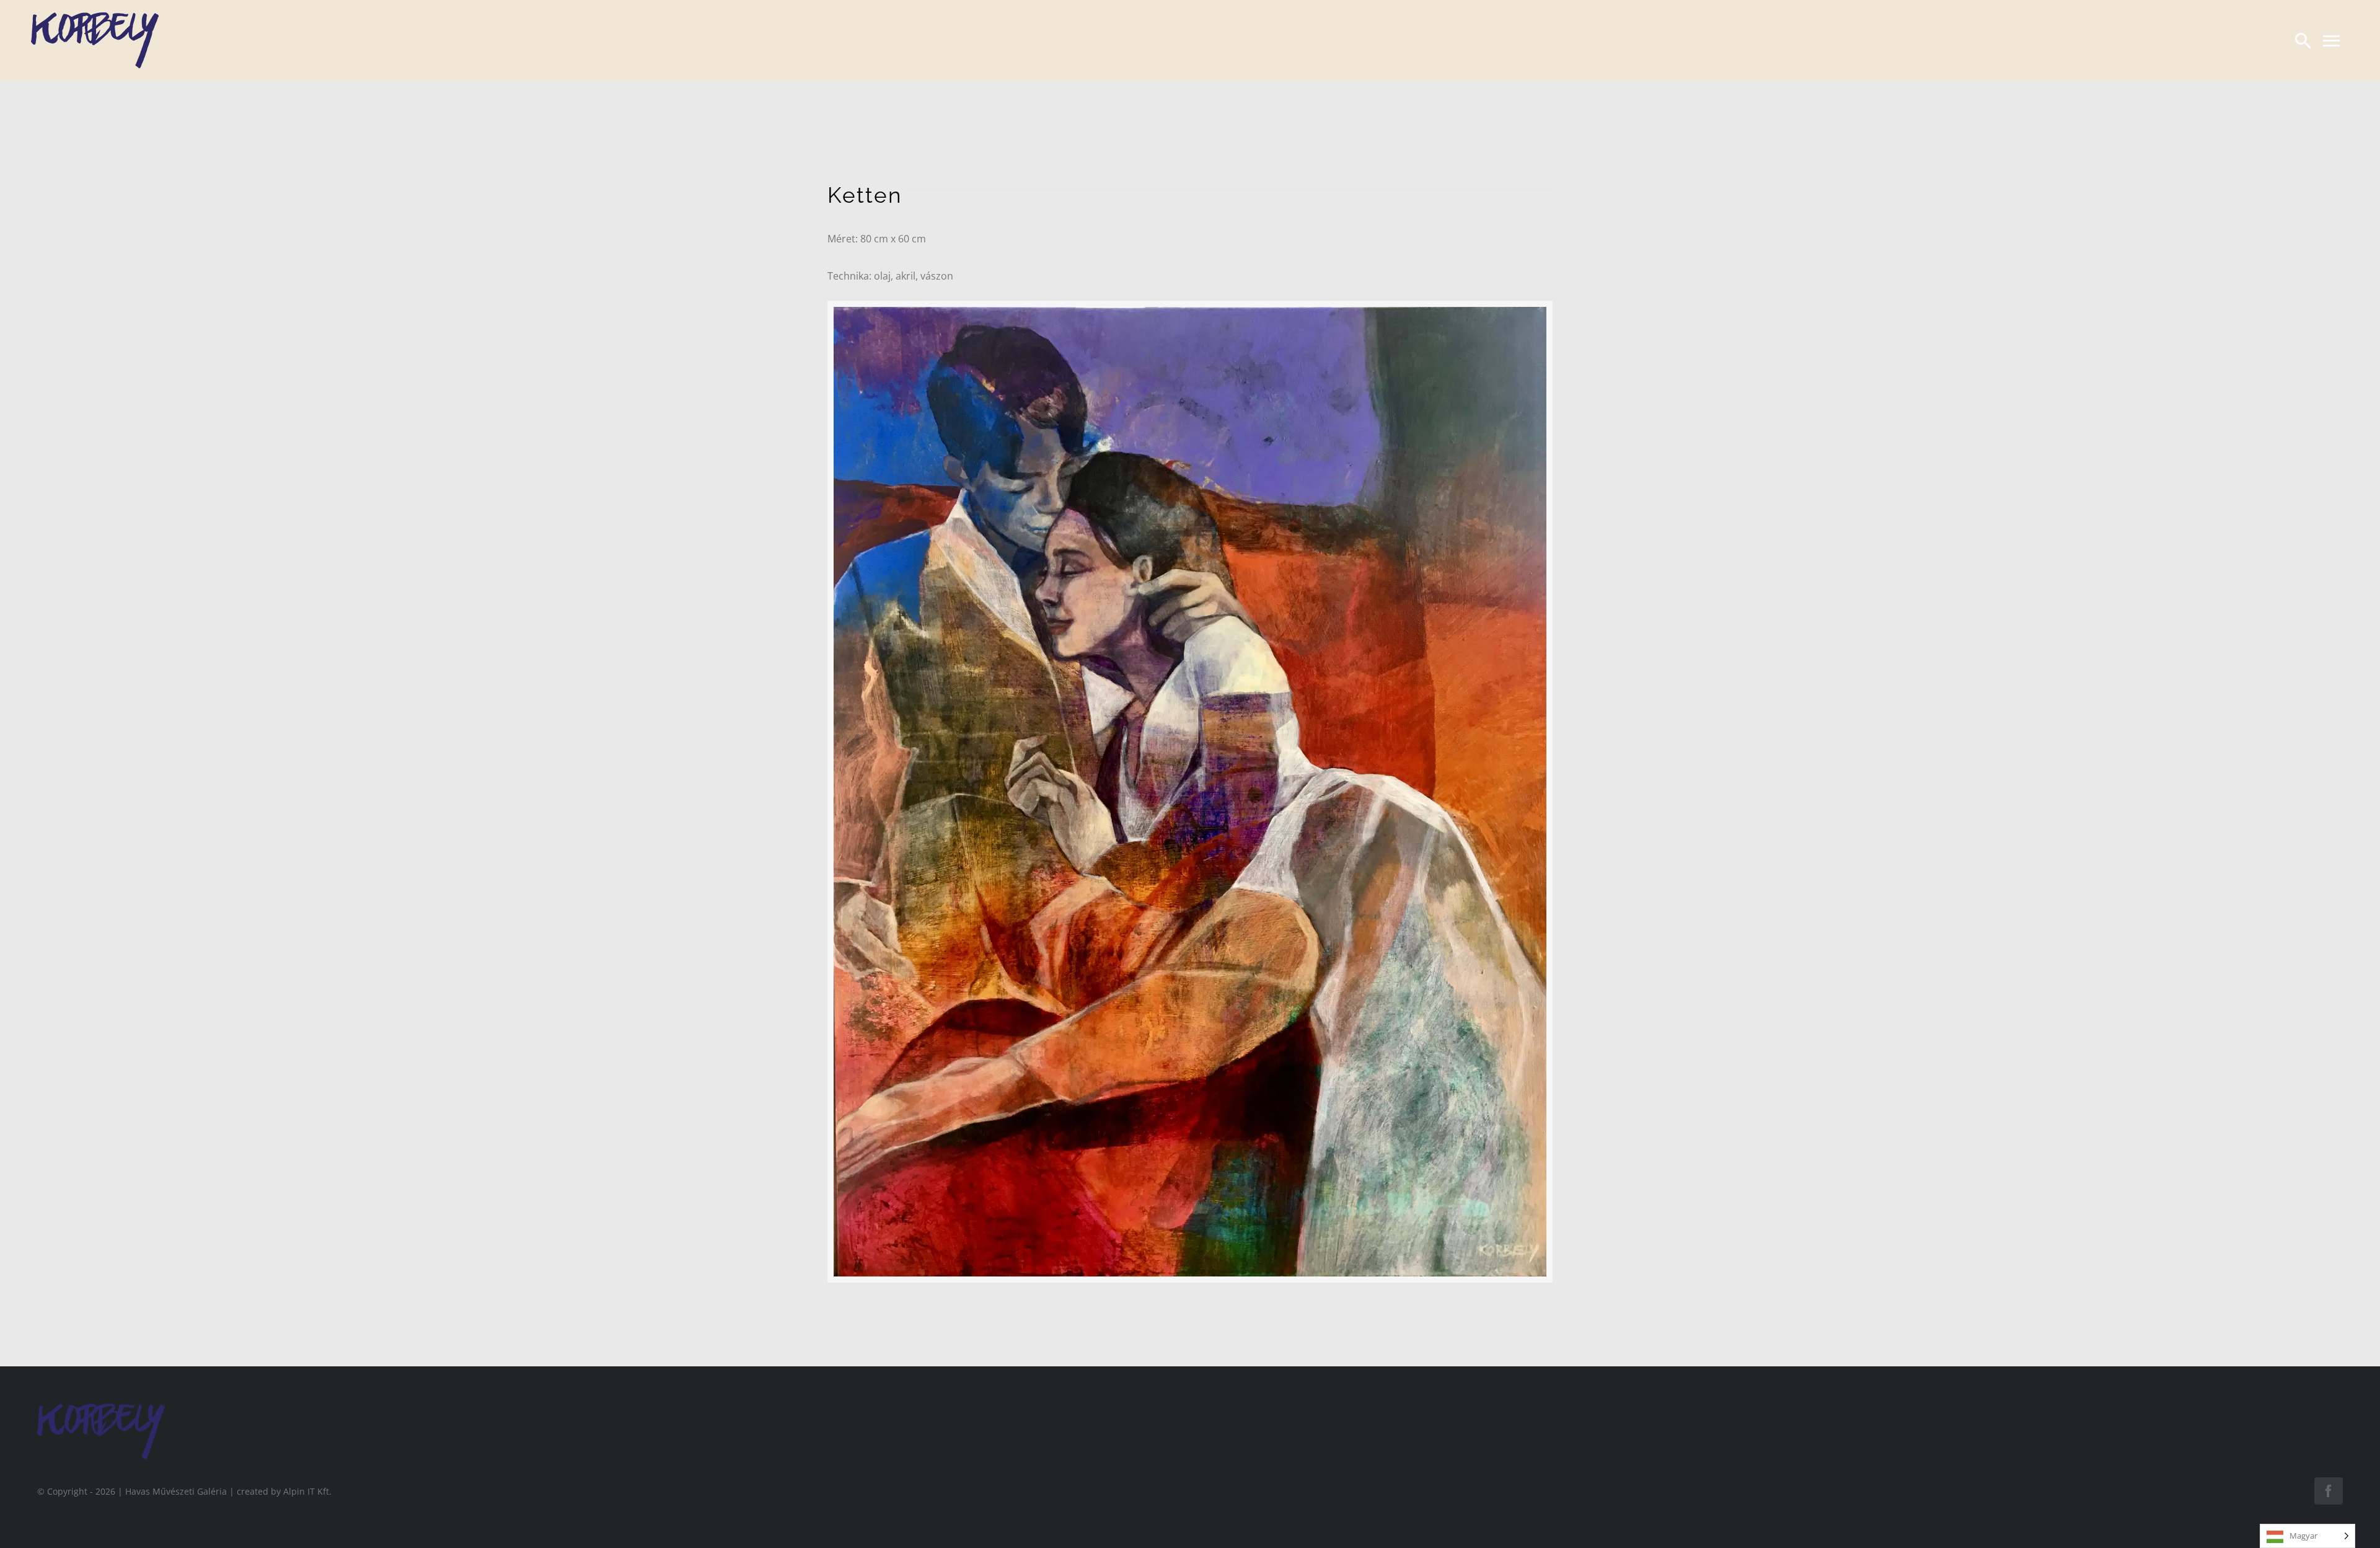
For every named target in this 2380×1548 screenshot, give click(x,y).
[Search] (2303, 40)
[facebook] (2329, 1491)
